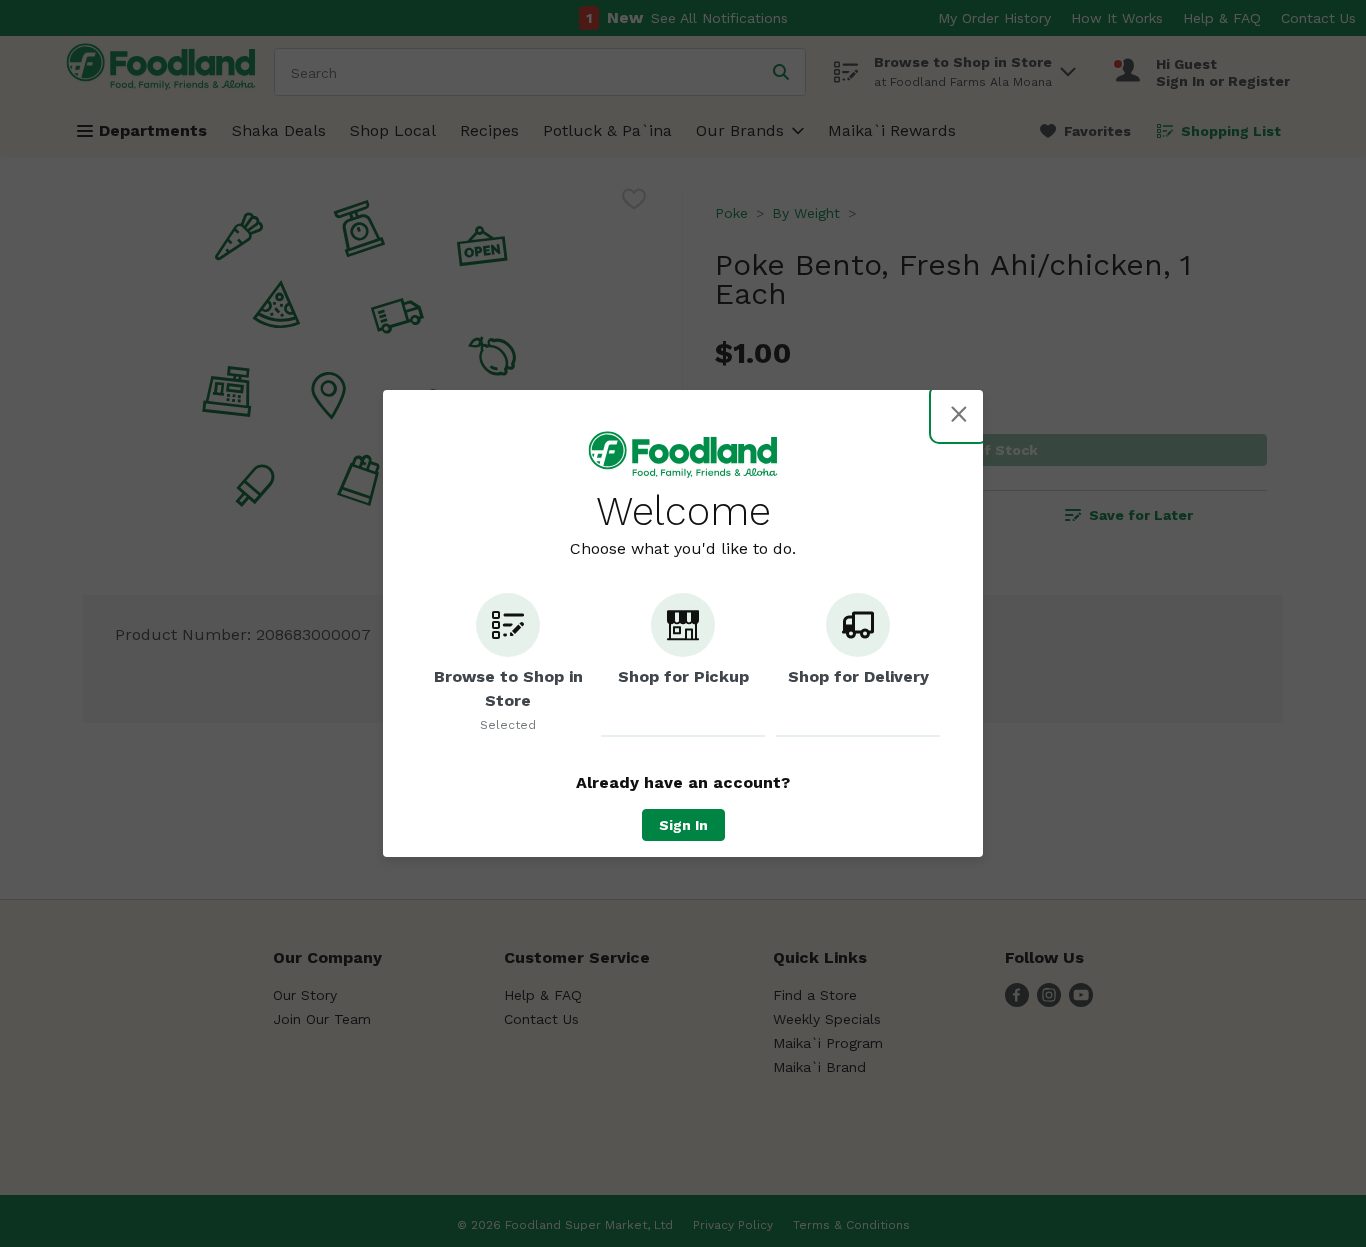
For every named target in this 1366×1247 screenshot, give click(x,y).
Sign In (683, 825)
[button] (508, 665)
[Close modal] (959, 414)
